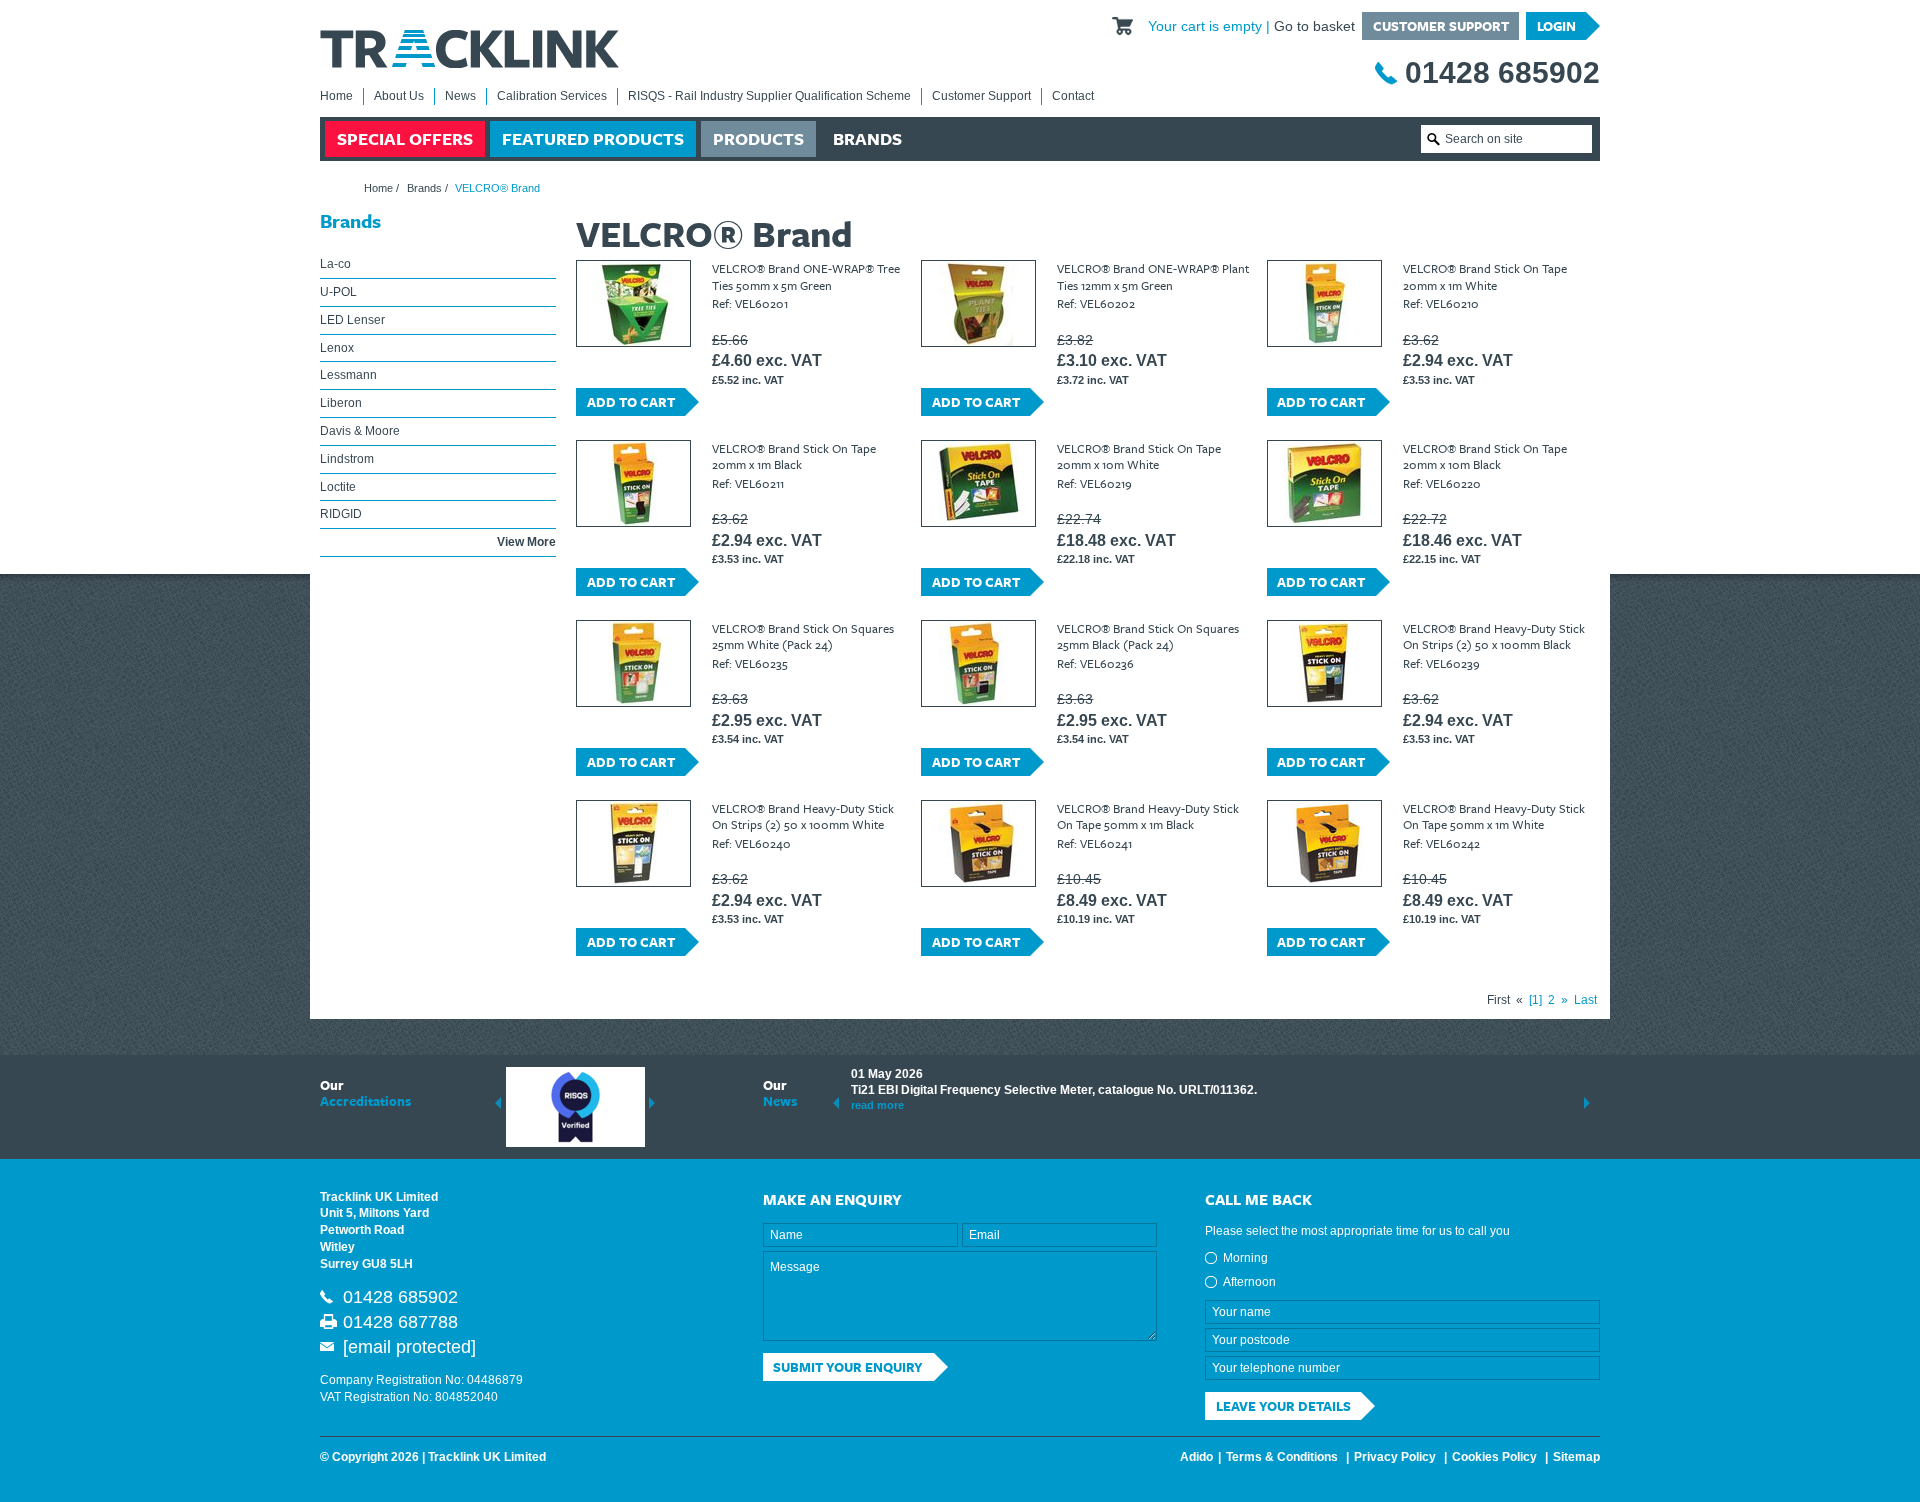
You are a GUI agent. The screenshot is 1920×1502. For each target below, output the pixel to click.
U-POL (338, 292)
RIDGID (341, 514)
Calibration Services (552, 96)
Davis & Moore (360, 431)
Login (1556, 26)
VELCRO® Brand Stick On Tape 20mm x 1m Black (794, 456)
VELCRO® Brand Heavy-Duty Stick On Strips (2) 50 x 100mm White (803, 816)
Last (1585, 1000)
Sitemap (1576, 1457)
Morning (1245, 1258)
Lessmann (348, 375)
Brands (867, 138)
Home (336, 96)
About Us (399, 96)
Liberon (341, 403)
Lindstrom (347, 459)
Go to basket (1314, 26)
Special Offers (405, 138)
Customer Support (1441, 26)
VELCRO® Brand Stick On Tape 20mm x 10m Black (1485, 456)
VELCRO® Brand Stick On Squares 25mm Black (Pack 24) (1148, 636)
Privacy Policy (1395, 1457)
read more (877, 1105)
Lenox (337, 348)
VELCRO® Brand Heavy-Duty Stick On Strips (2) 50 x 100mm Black (1494, 636)
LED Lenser (352, 320)
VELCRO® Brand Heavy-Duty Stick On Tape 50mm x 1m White (1494, 816)
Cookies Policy (1494, 1457)
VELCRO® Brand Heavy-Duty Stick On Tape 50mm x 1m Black (1148, 816)
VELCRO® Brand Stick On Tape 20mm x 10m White (1139, 456)
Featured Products (593, 138)
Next (652, 1103)
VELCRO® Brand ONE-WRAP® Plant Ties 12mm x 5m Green (1153, 276)
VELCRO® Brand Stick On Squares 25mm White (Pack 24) (803, 636)
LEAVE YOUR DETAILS (1283, 1406)
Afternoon (1249, 1282)
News (460, 96)
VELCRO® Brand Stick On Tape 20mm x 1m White (1485, 276)
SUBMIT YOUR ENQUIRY (848, 1367)
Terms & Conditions (1282, 1457)
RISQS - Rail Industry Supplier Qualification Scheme (769, 96)
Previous (498, 1103)
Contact (1073, 96)
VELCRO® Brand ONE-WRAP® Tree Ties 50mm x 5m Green (806, 276)
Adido (1196, 1457)
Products (758, 138)
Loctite (338, 487)
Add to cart (631, 402)
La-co (335, 264)
